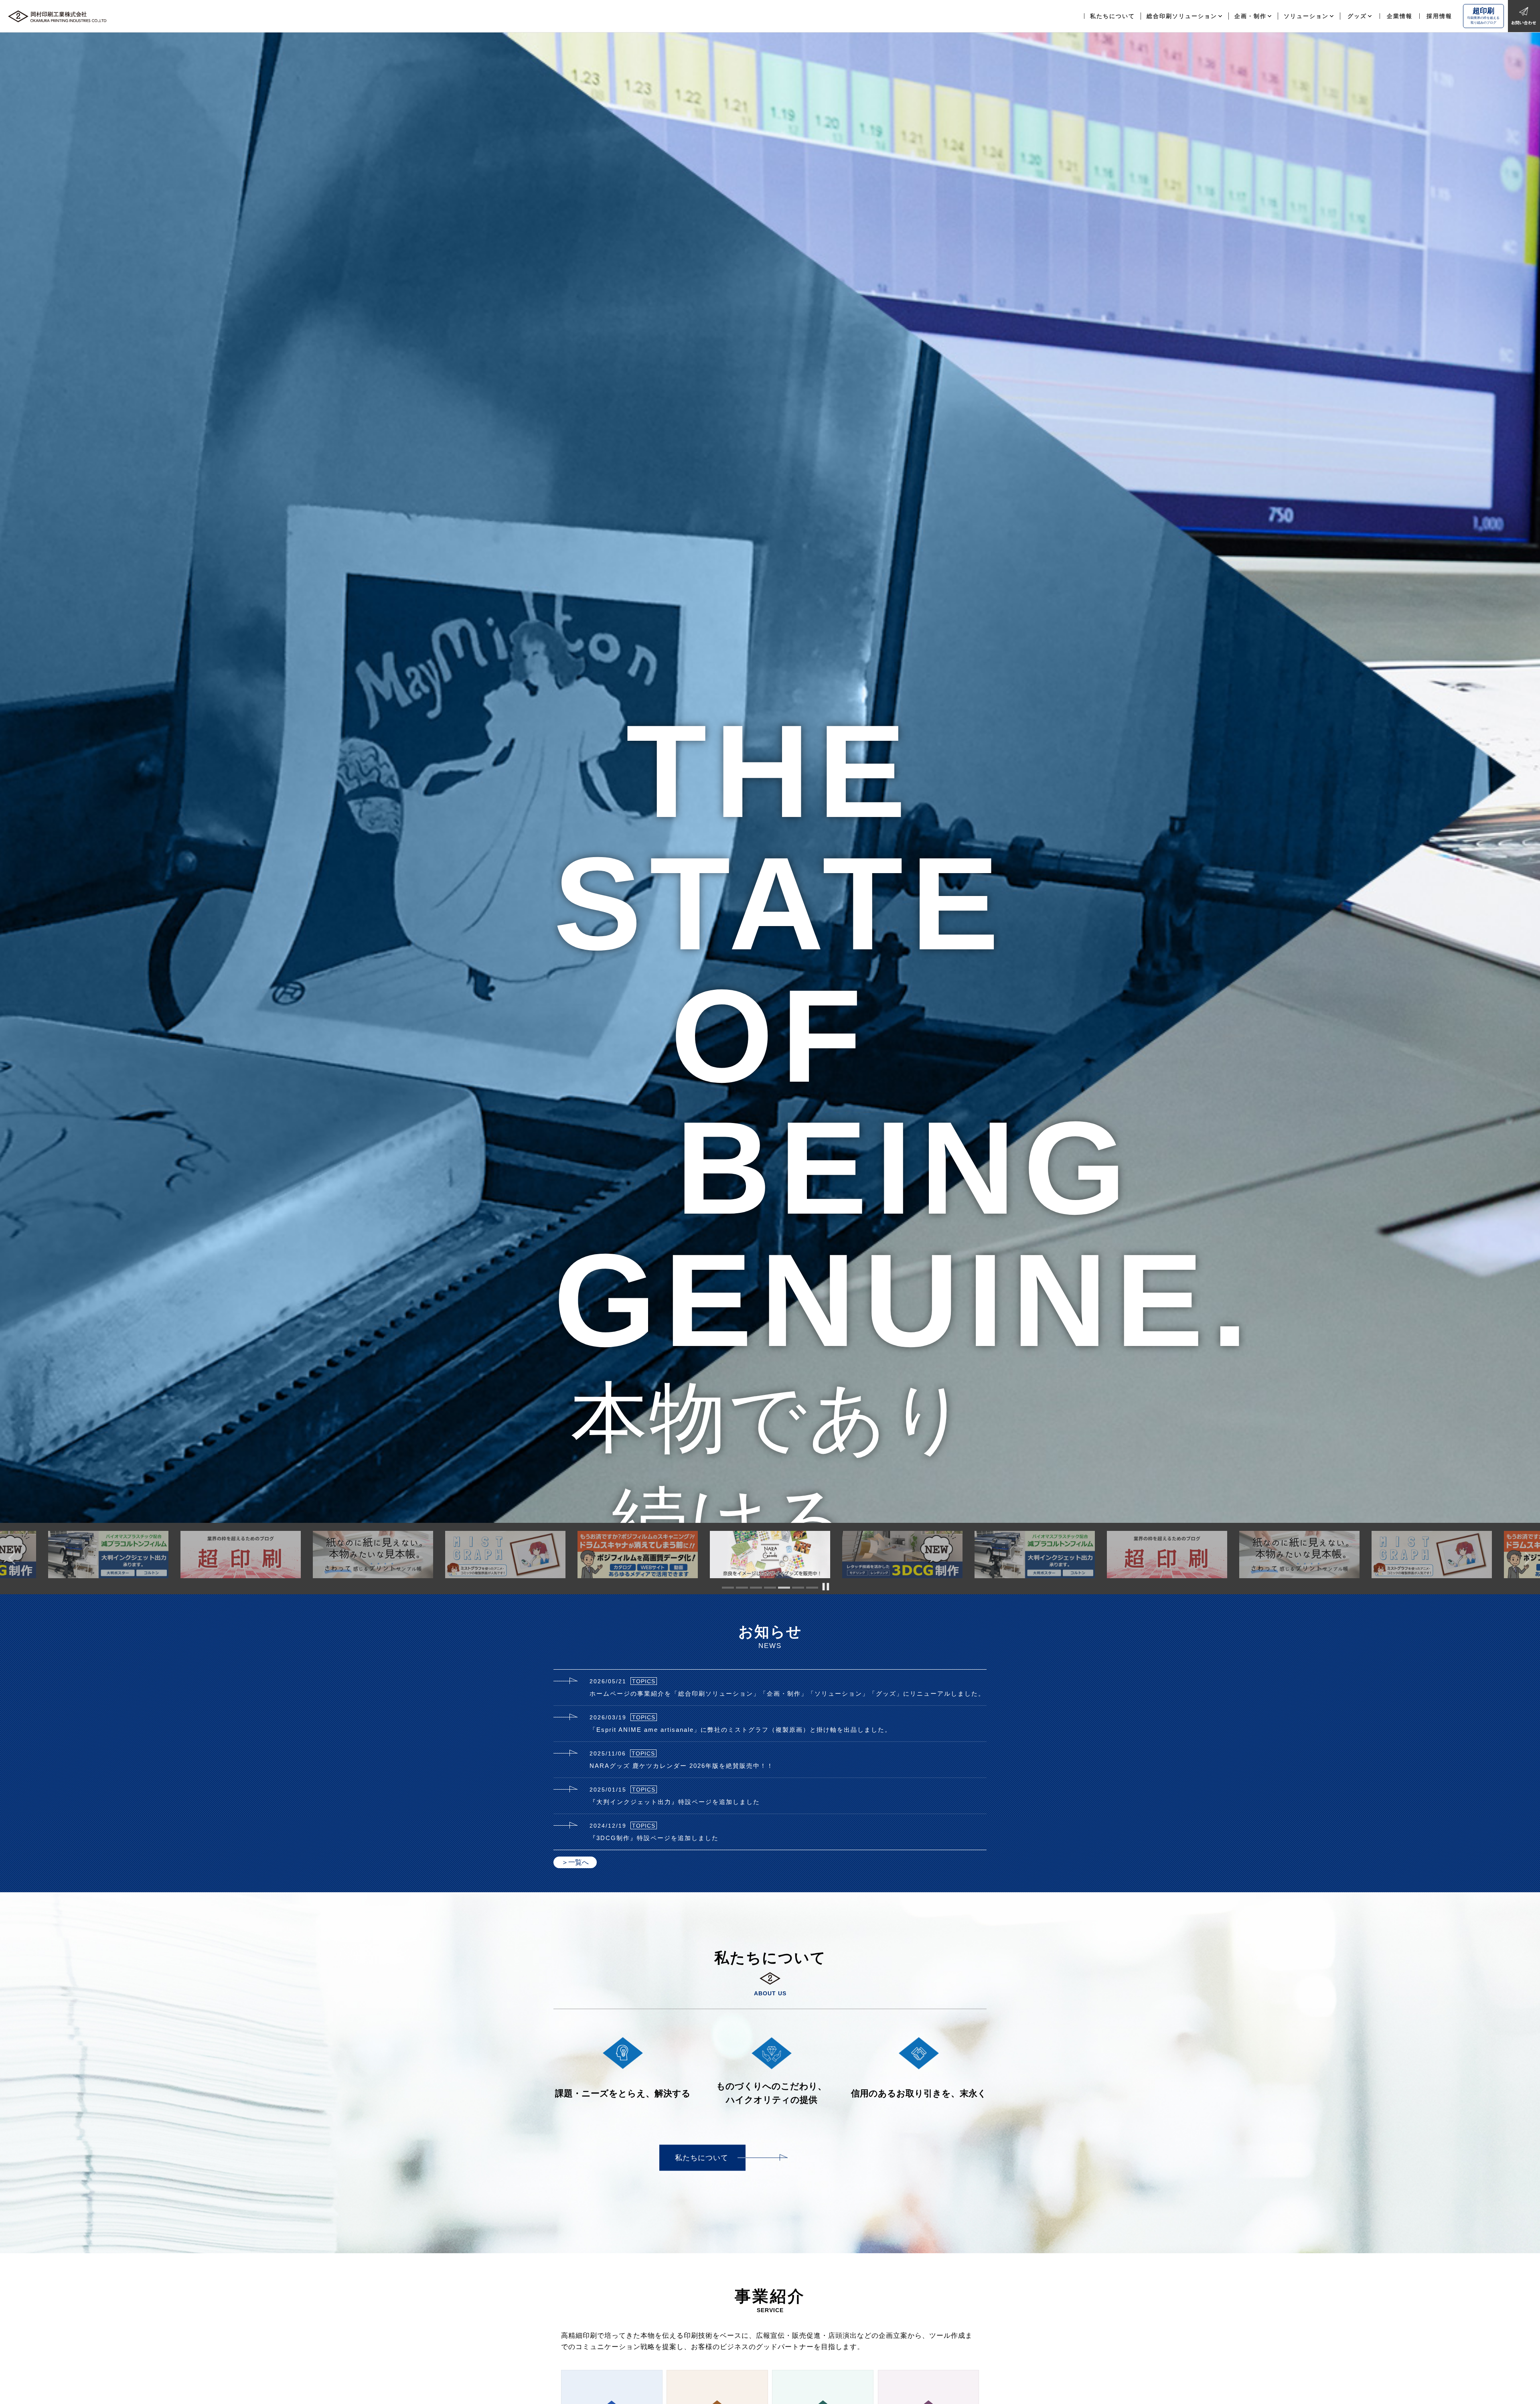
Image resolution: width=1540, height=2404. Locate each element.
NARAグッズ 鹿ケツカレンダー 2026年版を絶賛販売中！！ (682, 1766)
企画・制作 (1250, 16)
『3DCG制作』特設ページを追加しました (654, 1838)
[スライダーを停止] (826, 1587)
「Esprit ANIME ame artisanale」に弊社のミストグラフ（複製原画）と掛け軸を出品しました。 (741, 1730)
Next (1532, 1555)
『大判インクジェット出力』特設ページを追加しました (675, 1802)
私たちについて (1112, 16)
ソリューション (1306, 16)
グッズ (1357, 16)
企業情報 (1400, 16)
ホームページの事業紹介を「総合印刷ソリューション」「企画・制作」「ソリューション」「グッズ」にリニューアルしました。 (787, 1694)
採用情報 (1439, 16)
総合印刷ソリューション (1182, 16)
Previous (8, 1555)
